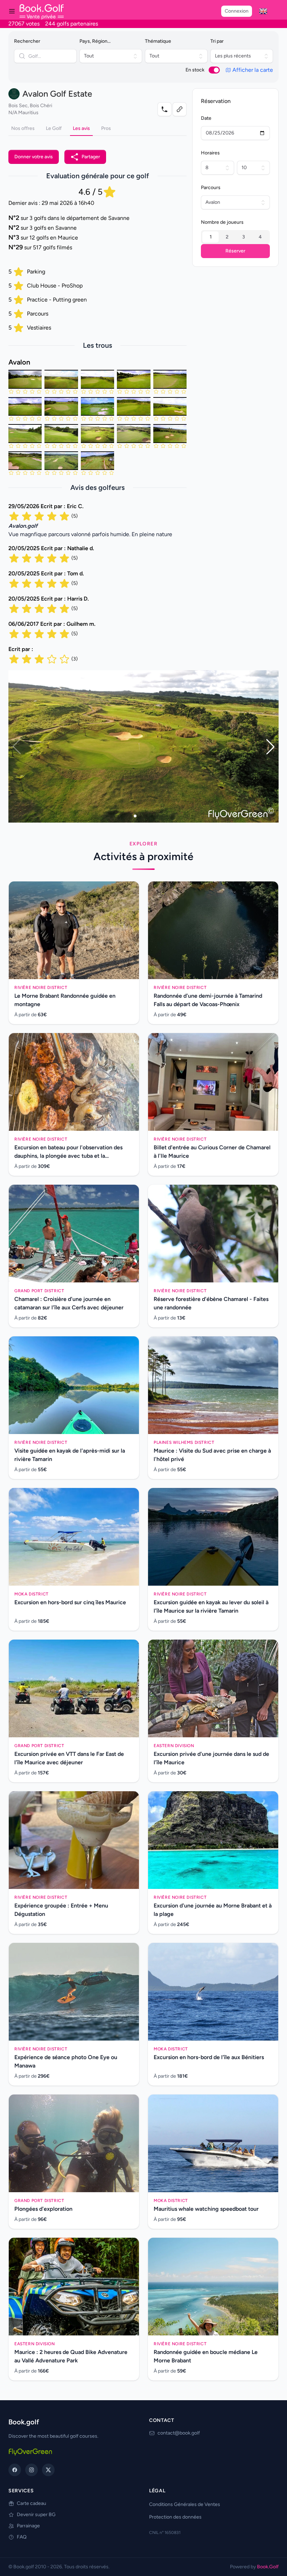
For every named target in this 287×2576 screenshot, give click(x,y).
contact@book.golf (179, 2433)
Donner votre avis (34, 157)
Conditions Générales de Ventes (185, 2504)
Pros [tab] (106, 128)
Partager (91, 157)
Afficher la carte (253, 70)
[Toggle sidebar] (12, 11)
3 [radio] (244, 237)
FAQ (22, 2537)
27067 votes (24, 24)
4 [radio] (260, 237)
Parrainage (28, 2526)
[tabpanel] (97, 400)
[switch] (214, 70)
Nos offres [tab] (23, 128)
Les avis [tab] (81, 128)
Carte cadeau (31, 2503)
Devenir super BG (36, 2515)
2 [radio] (227, 237)
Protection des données (175, 2517)
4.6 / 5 (90, 192)
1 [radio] (211, 237)
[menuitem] (263, 11)
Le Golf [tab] (54, 128)
